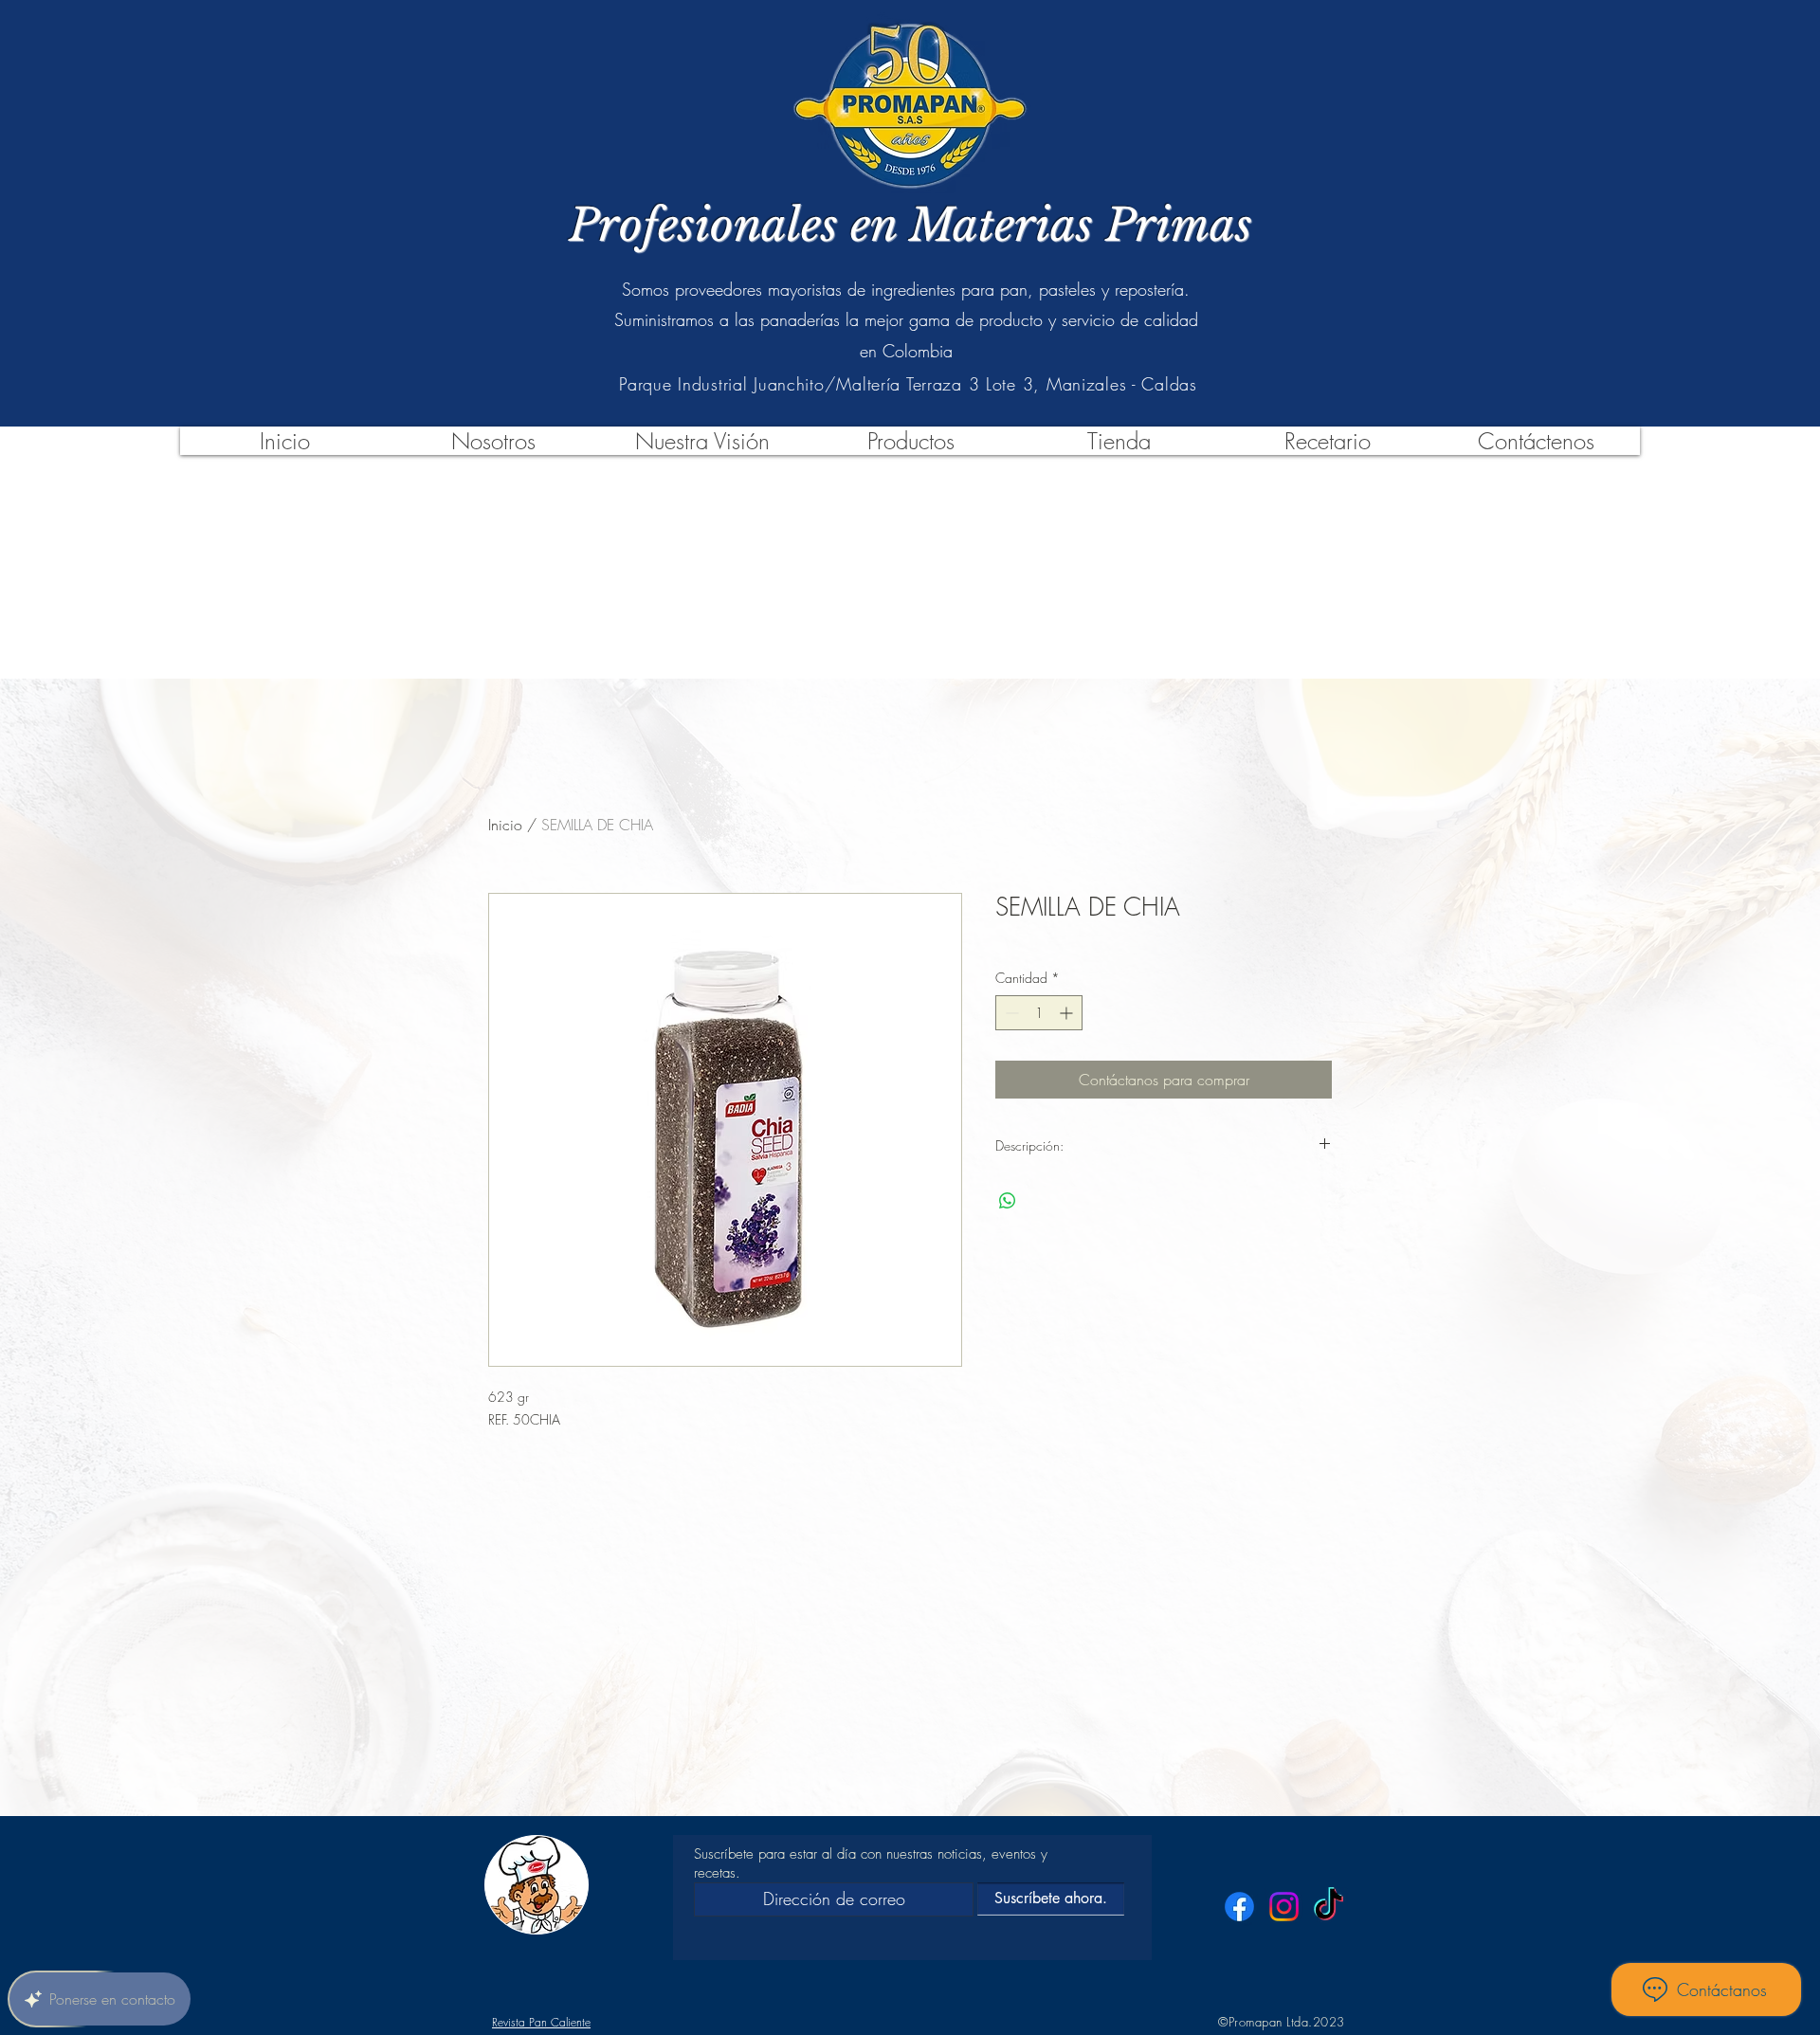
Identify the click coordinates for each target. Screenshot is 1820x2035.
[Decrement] (1010, 1013)
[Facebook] (1239, 1907)
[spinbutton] (1039, 1013)
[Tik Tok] (1329, 1907)
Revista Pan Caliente (541, 2022)
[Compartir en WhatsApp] (1008, 1201)
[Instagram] (1284, 1907)
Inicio (505, 825)
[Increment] (1068, 1013)
